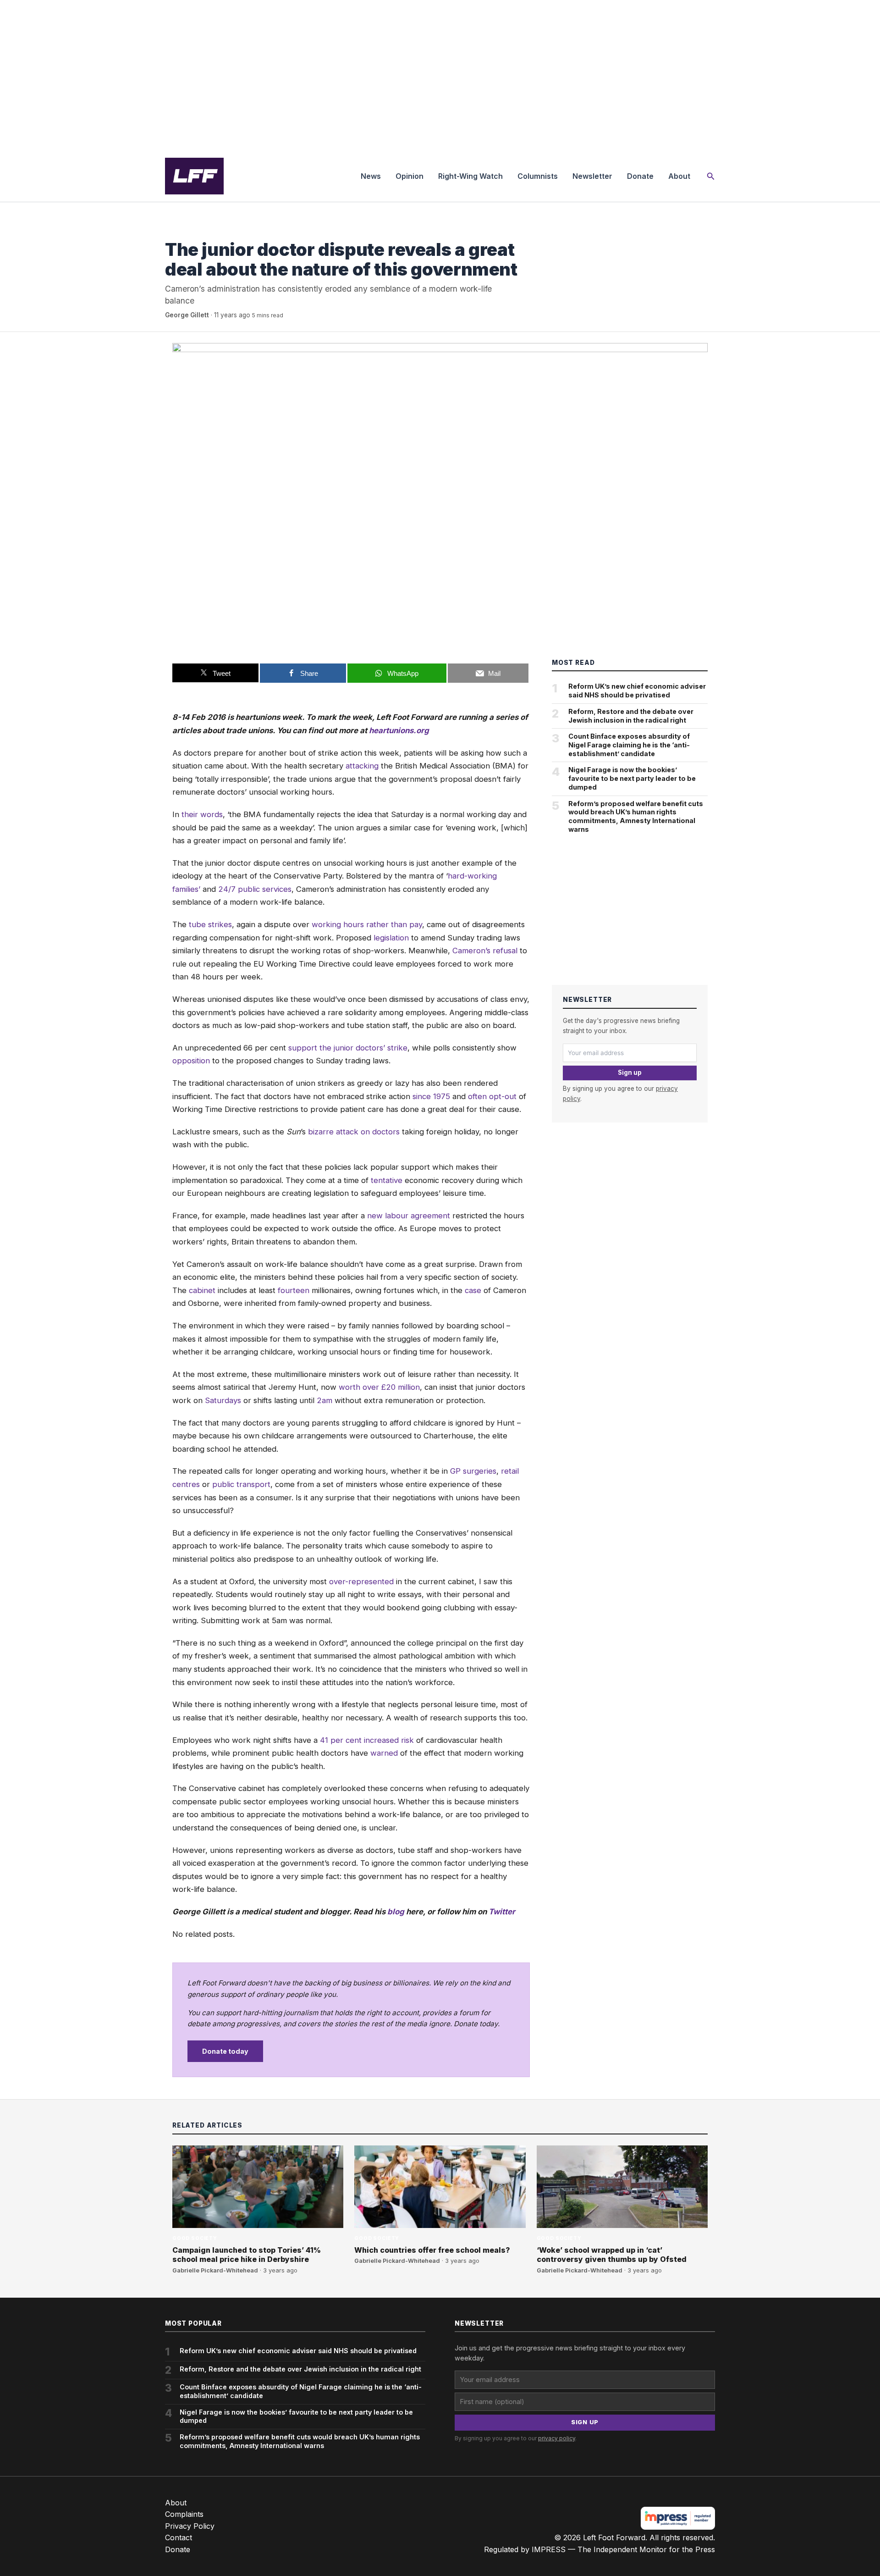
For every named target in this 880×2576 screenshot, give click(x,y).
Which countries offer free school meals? (432, 2250)
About (679, 176)
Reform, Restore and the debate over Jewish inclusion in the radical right (631, 716)
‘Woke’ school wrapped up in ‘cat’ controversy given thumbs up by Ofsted (612, 2255)
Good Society (187, 231)
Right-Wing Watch (470, 176)
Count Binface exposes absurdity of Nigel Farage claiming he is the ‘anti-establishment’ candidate (629, 745)
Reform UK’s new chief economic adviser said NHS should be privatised (637, 691)
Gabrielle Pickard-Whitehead (215, 2270)
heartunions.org (399, 730)
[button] (711, 176)
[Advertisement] (440, 75)
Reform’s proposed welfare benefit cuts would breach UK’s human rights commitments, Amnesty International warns (636, 816)
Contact (179, 2537)
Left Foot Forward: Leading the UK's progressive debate (194, 176)
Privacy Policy (190, 2526)
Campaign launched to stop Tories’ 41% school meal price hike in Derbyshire (247, 2255)
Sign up (630, 1072)
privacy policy (557, 2438)
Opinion (410, 176)
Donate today (225, 2051)
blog (396, 1912)
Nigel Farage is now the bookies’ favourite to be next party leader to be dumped (632, 778)
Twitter (502, 1912)
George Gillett (187, 315)
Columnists (538, 176)
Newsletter (592, 176)
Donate (640, 176)
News (371, 176)
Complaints (184, 2514)
